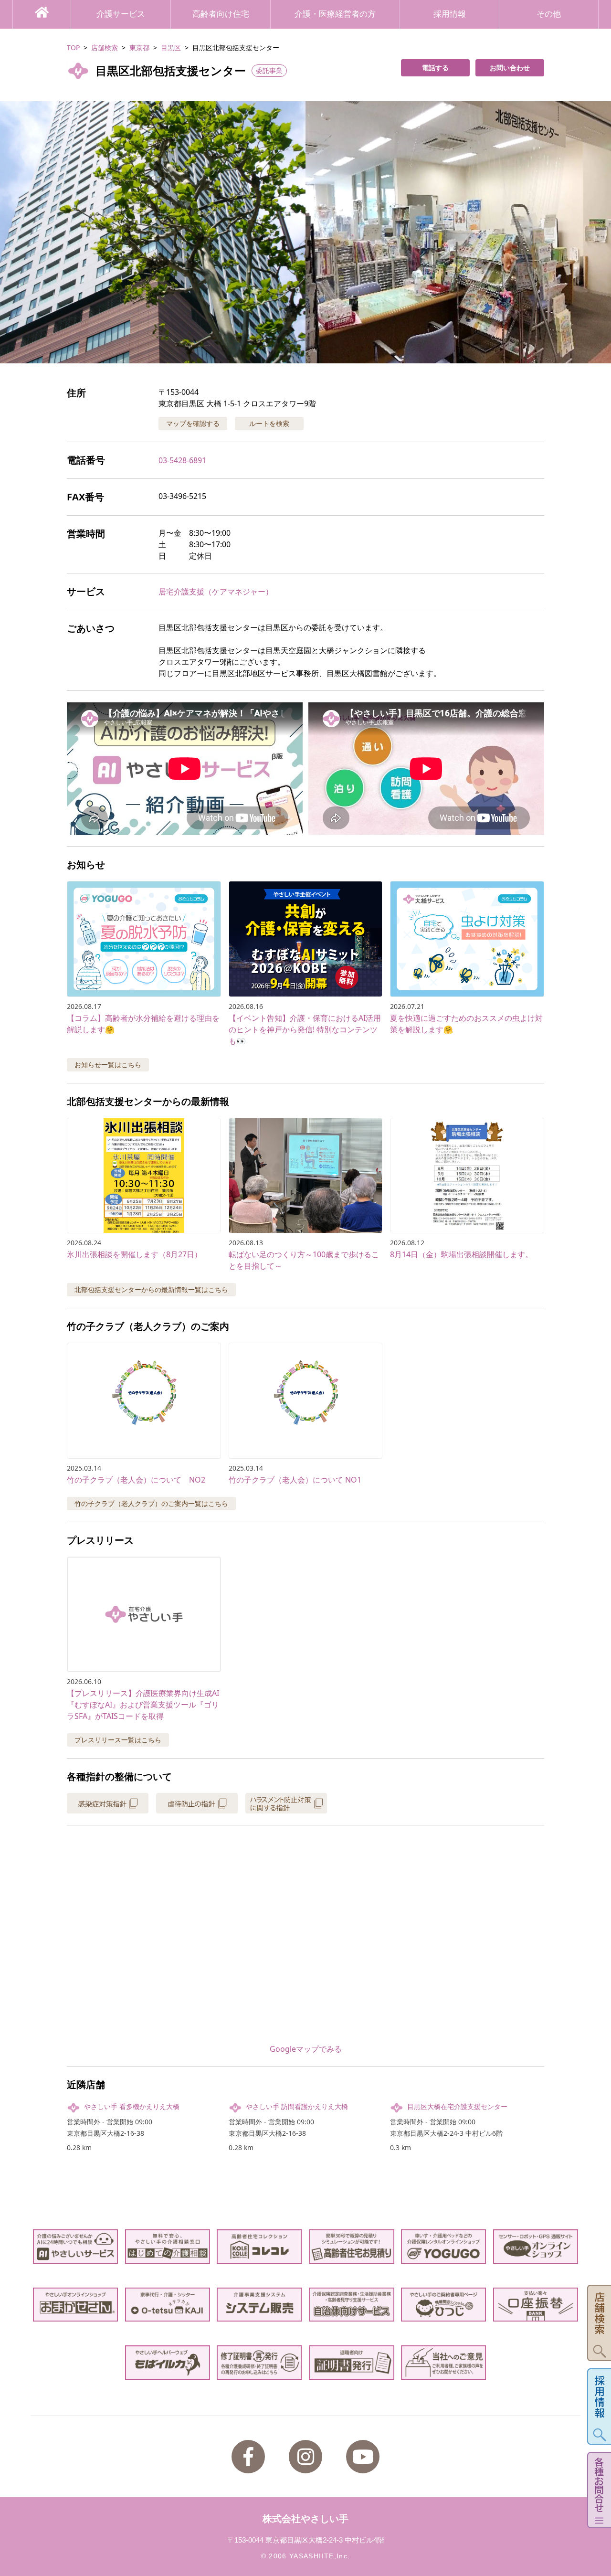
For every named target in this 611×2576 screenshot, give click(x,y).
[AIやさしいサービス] (76, 2246)
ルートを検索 (269, 423)
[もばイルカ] (168, 2362)
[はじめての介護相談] (168, 2246)
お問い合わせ (510, 68)
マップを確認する (193, 423)
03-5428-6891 (182, 460)
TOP (73, 48)
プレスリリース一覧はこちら (118, 1740)
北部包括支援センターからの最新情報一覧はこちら (151, 1289)
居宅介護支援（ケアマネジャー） (216, 592)
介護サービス (121, 14)
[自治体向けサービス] (352, 2305)
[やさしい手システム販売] (259, 2305)
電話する (435, 68)
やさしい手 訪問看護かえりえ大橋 (297, 2106)
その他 (549, 14)
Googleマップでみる (306, 2049)
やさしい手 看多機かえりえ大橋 (132, 2106)
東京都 (139, 48)
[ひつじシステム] (444, 2305)
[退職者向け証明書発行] (352, 2362)
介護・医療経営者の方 (335, 14)
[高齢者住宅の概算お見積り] (352, 2246)
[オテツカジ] (168, 2305)
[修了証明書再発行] (259, 2362)
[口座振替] (536, 2305)
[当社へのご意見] (444, 2362)
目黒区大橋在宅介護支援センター (457, 2106)
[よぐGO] (444, 2246)
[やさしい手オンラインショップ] (536, 2246)
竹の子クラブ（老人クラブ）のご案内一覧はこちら (151, 1503)
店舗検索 (105, 48)
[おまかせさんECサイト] (76, 2305)
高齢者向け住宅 (221, 14)
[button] (305, 232)
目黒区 (171, 48)
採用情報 (450, 14)
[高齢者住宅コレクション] (259, 2246)
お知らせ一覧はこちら (108, 1065)
